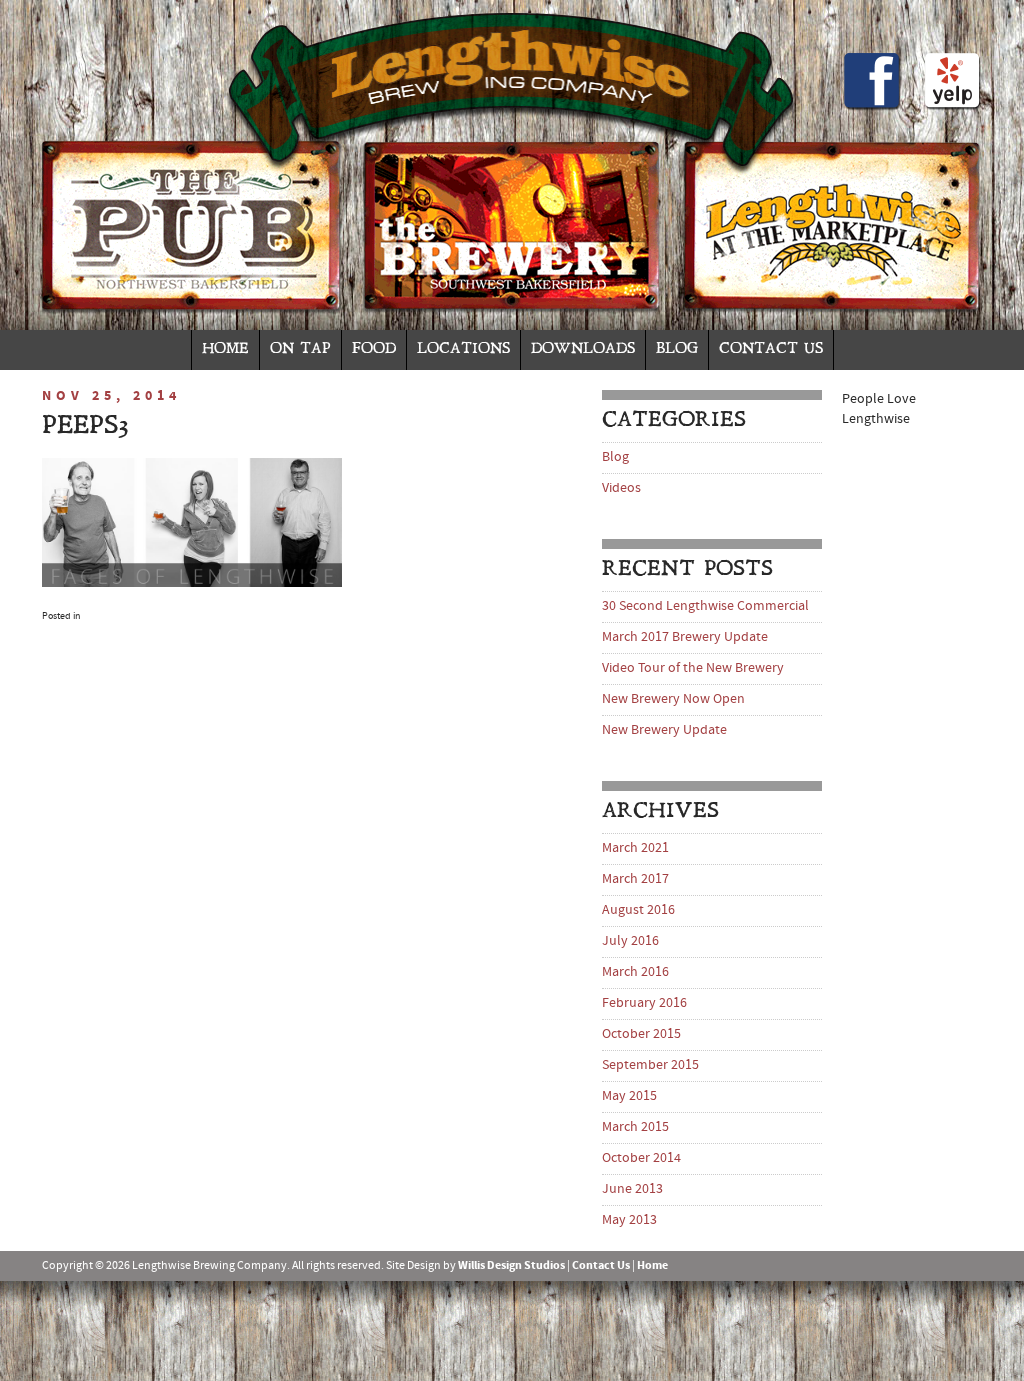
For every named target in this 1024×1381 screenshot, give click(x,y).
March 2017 (635, 879)
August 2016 (638, 910)
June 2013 (632, 1189)
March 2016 (635, 972)
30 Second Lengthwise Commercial (705, 606)
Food (374, 349)
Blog (677, 349)
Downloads (583, 349)
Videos (621, 488)
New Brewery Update (664, 730)
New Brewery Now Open (673, 699)
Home (225, 349)
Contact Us (771, 349)
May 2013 (629, 1220)
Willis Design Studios (511, 1266)
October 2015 (641, 1034)
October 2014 (641, 1158)
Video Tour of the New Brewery (693, 668)
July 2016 (630, 941)
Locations (463, 349)
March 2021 (635, 848)
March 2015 (635, 1127)
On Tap (300, 349)
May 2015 (629, 1096)
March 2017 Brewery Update (685, 637)
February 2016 (644, 1003)
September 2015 (650, 1065)
